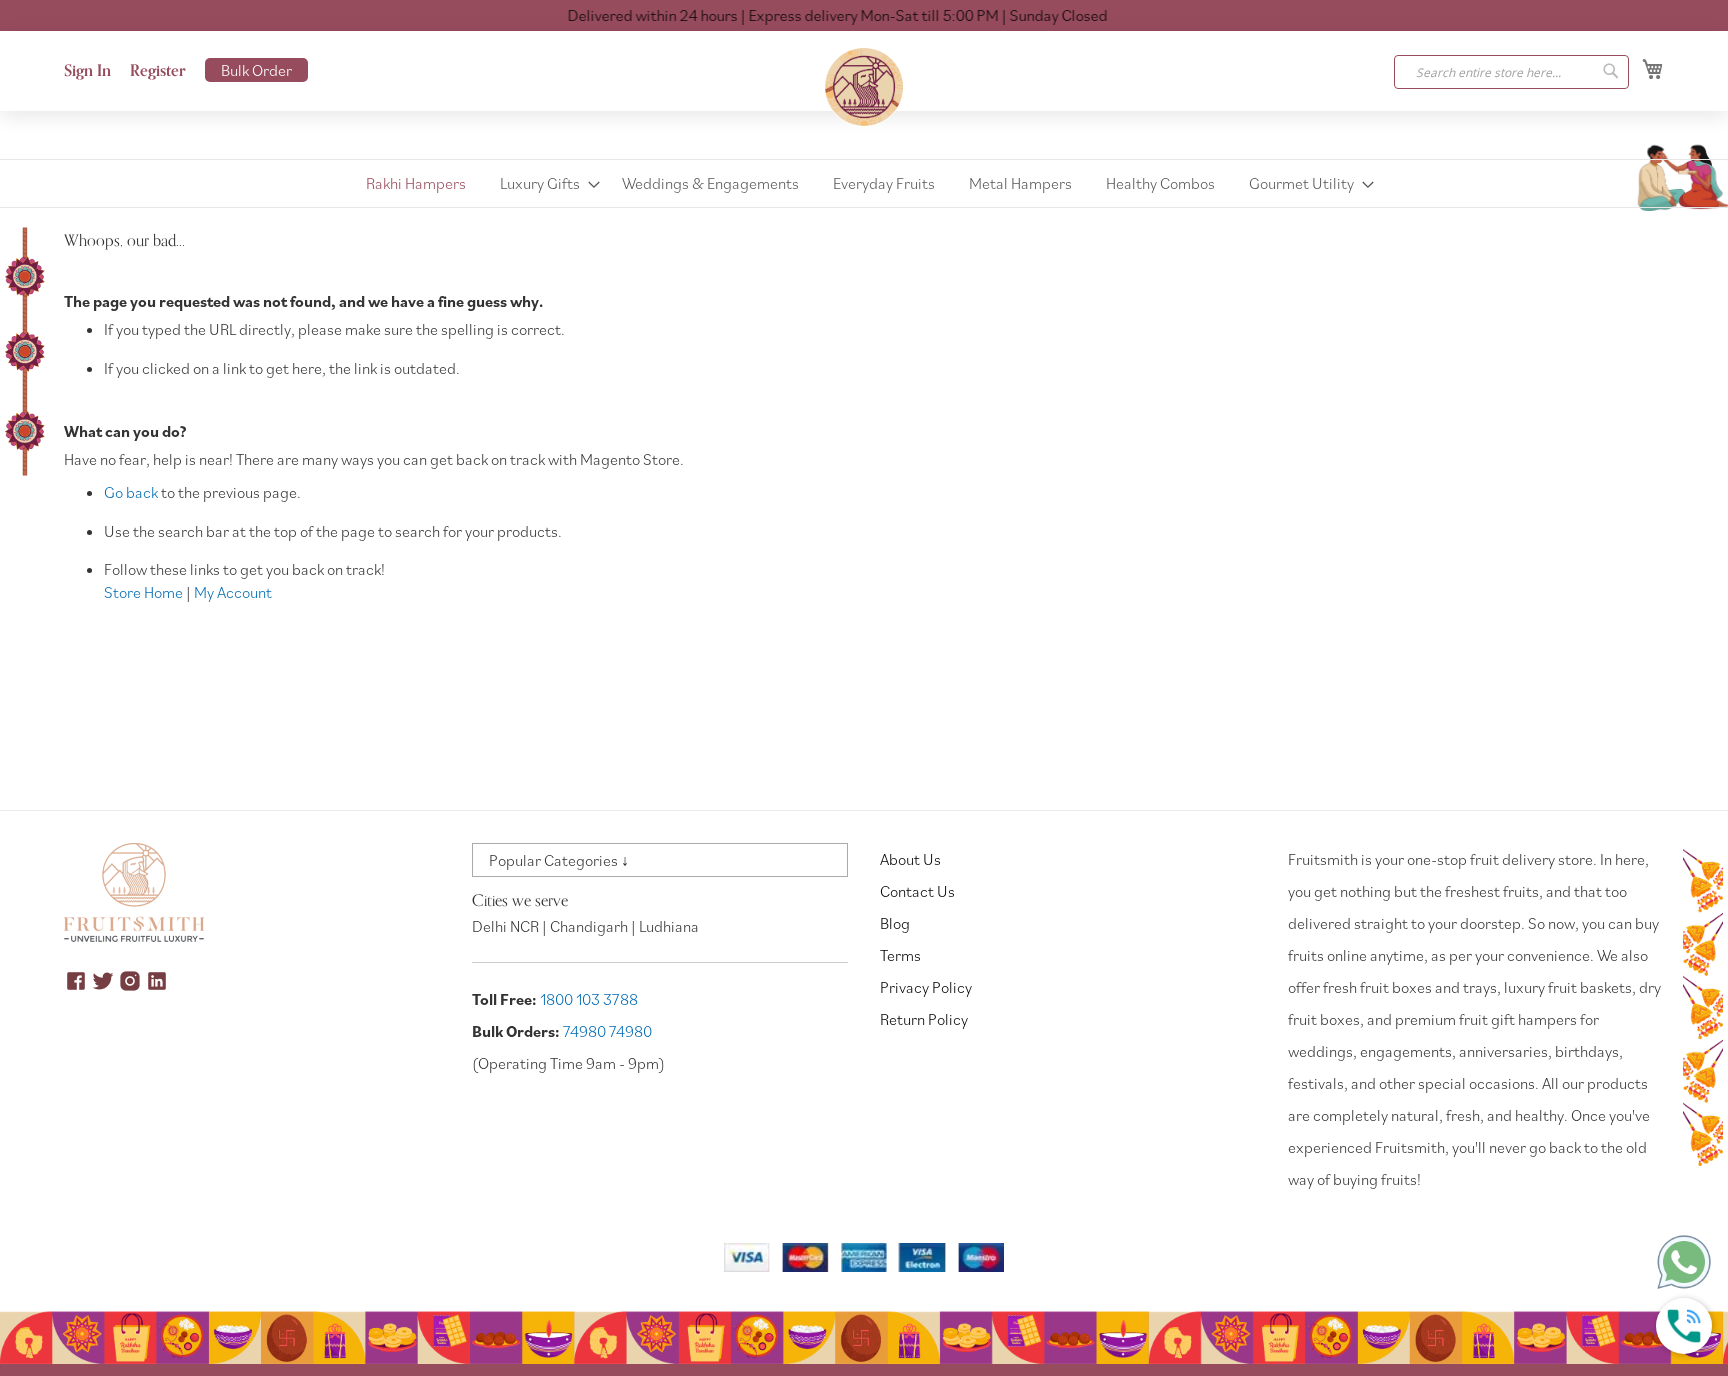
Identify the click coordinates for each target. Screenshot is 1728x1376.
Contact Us (917, 891)
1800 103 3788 (589, 999)
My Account (233, 592)
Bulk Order (256, 70)
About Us (910, 859)
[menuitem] (416, 183)
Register (158, 71)
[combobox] (1511, 72)
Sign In (87, 71)
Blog (895, 923)
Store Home (143, 592)
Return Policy (924, 1019)
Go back (131, 492)
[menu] (864, 183)
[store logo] (864, 87)
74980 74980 (607, 1031)
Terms (900, 955)
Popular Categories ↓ (559, 860)
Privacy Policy (926, 987)
